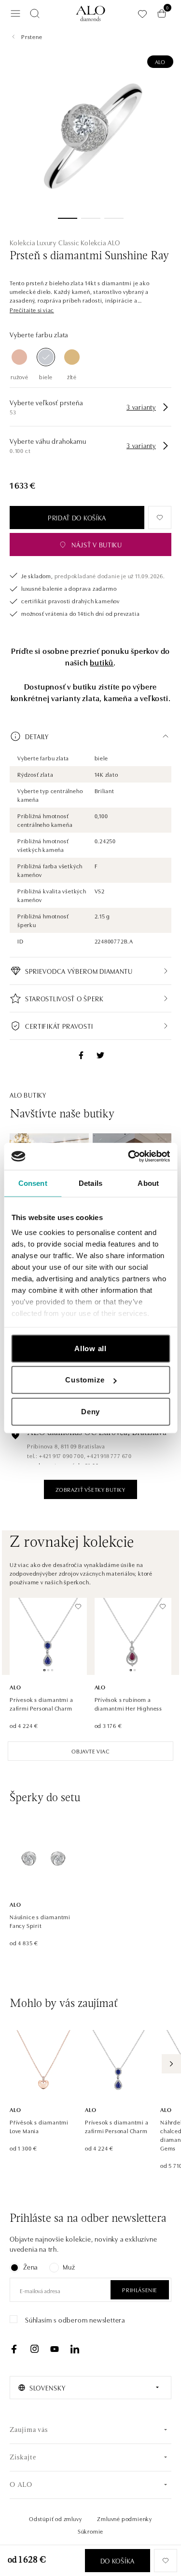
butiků (102, 662)
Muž (69, 2267)
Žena (30, 2267)
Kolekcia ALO (100, 242)
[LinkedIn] (75, 2349)
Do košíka (118, 2561)
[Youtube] (55, 2349)
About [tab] (148, 1183)
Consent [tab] (33, 1183)
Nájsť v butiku (97, 544)
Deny (90, 1411)
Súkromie (90, 2531)
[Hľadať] (35, 13)
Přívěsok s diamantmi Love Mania (39, 2126)
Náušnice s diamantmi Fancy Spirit (40, 1921)
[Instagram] (34, 2349)
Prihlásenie (140, 2290)
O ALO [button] (21, 2485)
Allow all (90, 1348)
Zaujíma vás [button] (29, 2430)
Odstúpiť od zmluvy (55, 2518)
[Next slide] (171, 2064)
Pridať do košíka (77, 518)
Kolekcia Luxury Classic (44, 242)
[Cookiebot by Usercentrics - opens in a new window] (129, 1156)
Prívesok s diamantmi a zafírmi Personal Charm (42, 1704)
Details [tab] (90, 1183)
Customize (85, 1380)
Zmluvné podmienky (125, 2518)
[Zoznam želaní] (142, 14)
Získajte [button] (23, 2458)
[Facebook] (14, 2349)
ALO (160, 61)
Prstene (32, 36)
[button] (32, 310)
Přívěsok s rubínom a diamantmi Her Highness (129, 1704)
